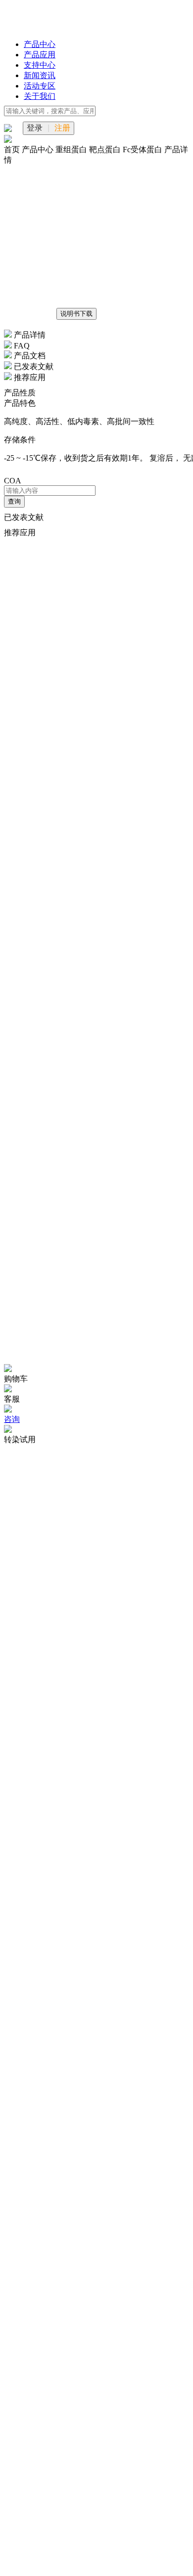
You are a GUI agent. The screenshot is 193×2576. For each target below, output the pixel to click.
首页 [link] (13, 150)
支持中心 (40, 65)
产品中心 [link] (39, 150)
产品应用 (40, 55)
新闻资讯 (40, 75)
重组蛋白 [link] (72, 150)
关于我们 (40, 96)
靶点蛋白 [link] (106, 150)
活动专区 (40, 86)
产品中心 (40, 44)
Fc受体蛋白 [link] (144, 150)
